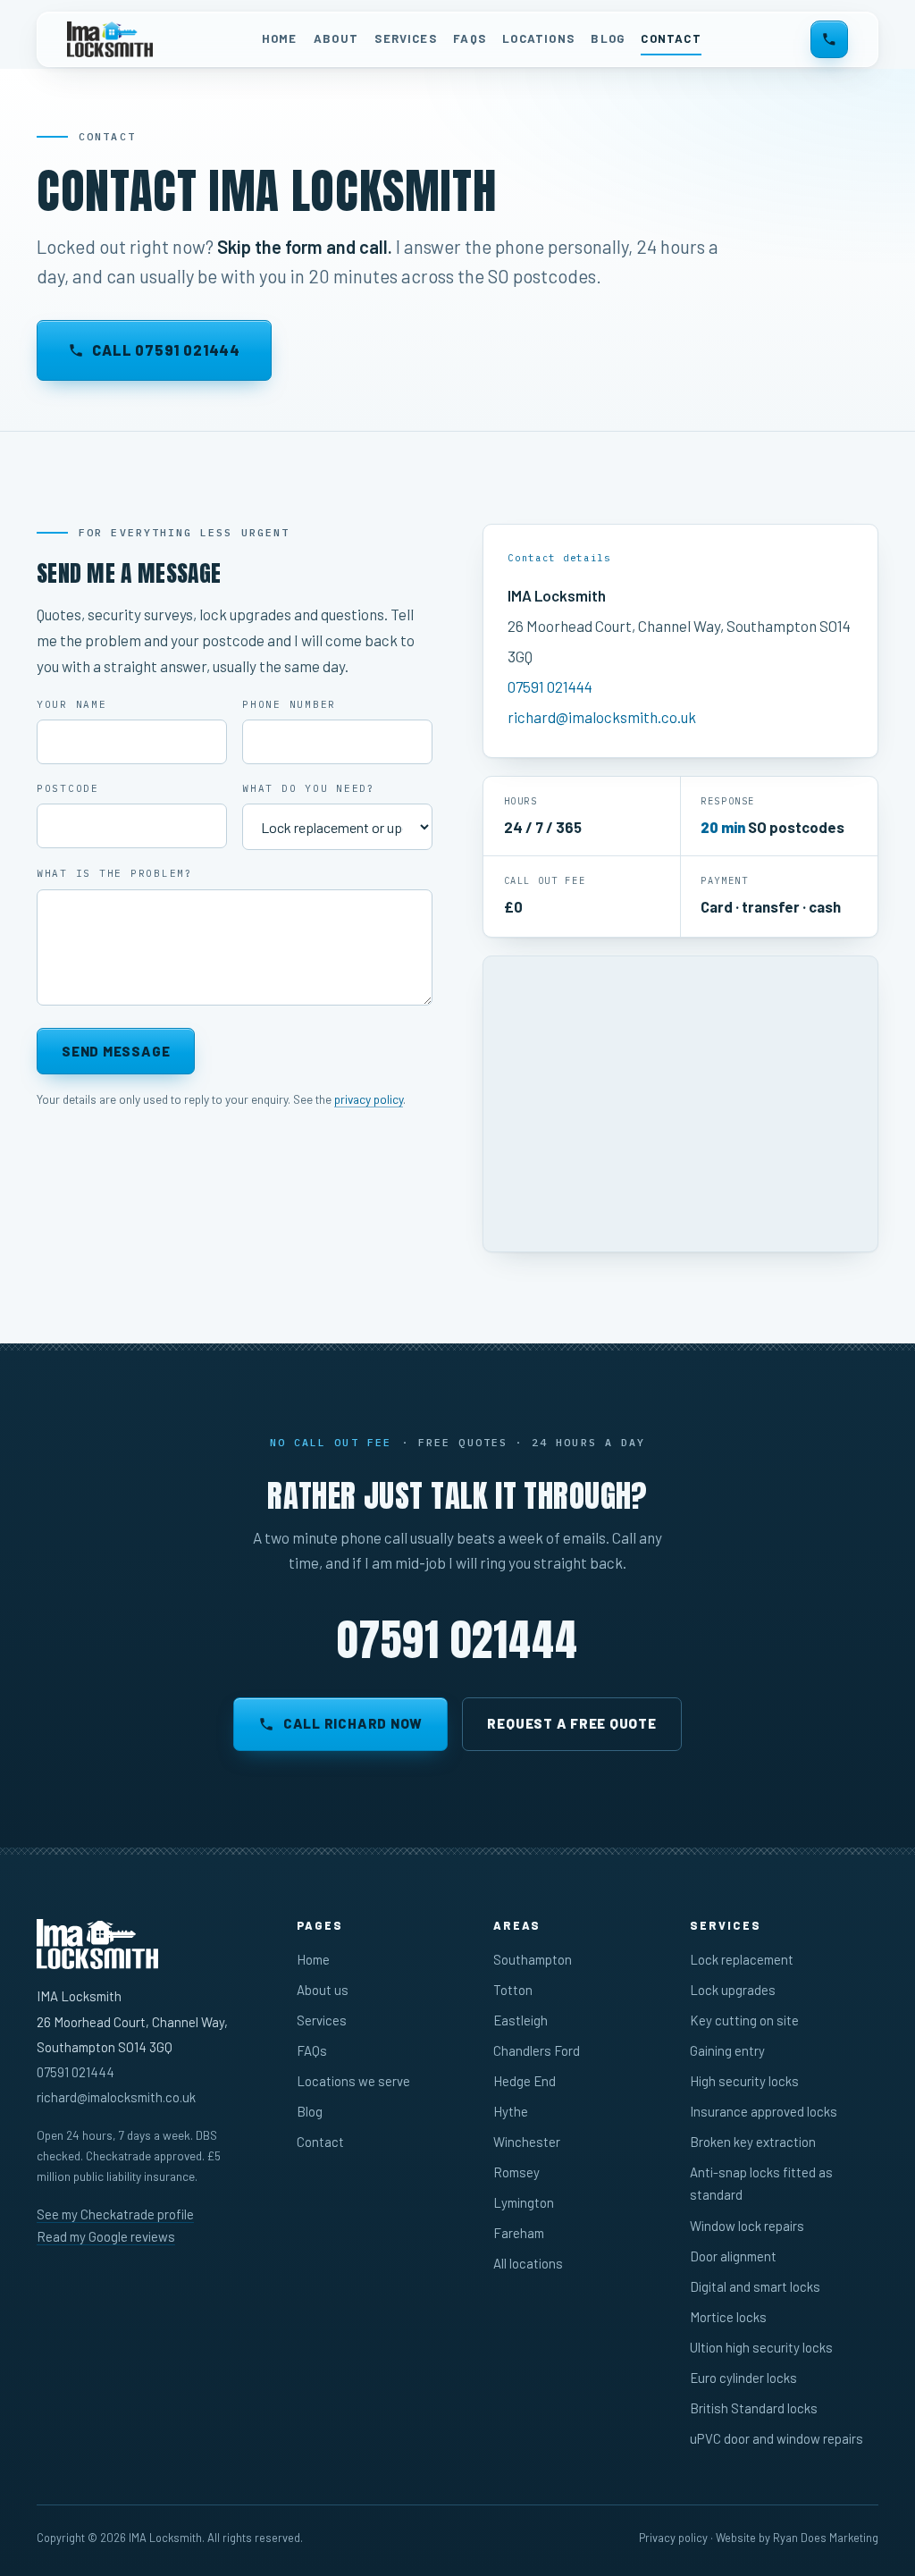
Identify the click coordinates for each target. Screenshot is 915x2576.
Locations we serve (353, 2081)
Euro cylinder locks (743, 2378)
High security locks (744, 2081)
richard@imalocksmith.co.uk (602, 717)
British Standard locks (754, 2408)
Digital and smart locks (755, 2286)
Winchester (527, 2142)
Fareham (519, 2233)
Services (405, 38)
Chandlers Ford (537, 2050)
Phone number (289, 704)
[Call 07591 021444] (829, 39)
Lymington (524, 2202)
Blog (608, 38)
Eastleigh (520, 2020)
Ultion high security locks (761, 2347)
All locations (528, 2263)
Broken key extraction (753, 2142)
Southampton (533, 1959)
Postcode (68, 788)
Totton (513, 1990)
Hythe (511, 2111)
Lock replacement (742, 1959)
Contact (671, 38)
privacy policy (369, 1099)
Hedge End (525, 2081)
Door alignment (733, 2256)
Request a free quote (571, 1723)
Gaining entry (727, 2050)
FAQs (470, 38)
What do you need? (309, 788)
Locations (538, 38)
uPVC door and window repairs (776, 2438)
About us (323, 1990)
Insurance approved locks (764, 2111)
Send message (116, 1051)
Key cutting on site (744, 2020)
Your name (72, 704)
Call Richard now (353, 1723)
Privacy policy (673, 2538)
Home (280, 38)
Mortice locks (728, 2317)
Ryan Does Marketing (826, 2538)
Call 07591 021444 (166, 350)
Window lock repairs (747, 2226)
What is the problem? (115, 873)
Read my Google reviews (106, 2236)
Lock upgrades (733, 1990)
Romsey (516, 2172)
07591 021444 (550, 686)
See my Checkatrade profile (115, 2214)
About (336, 38)
